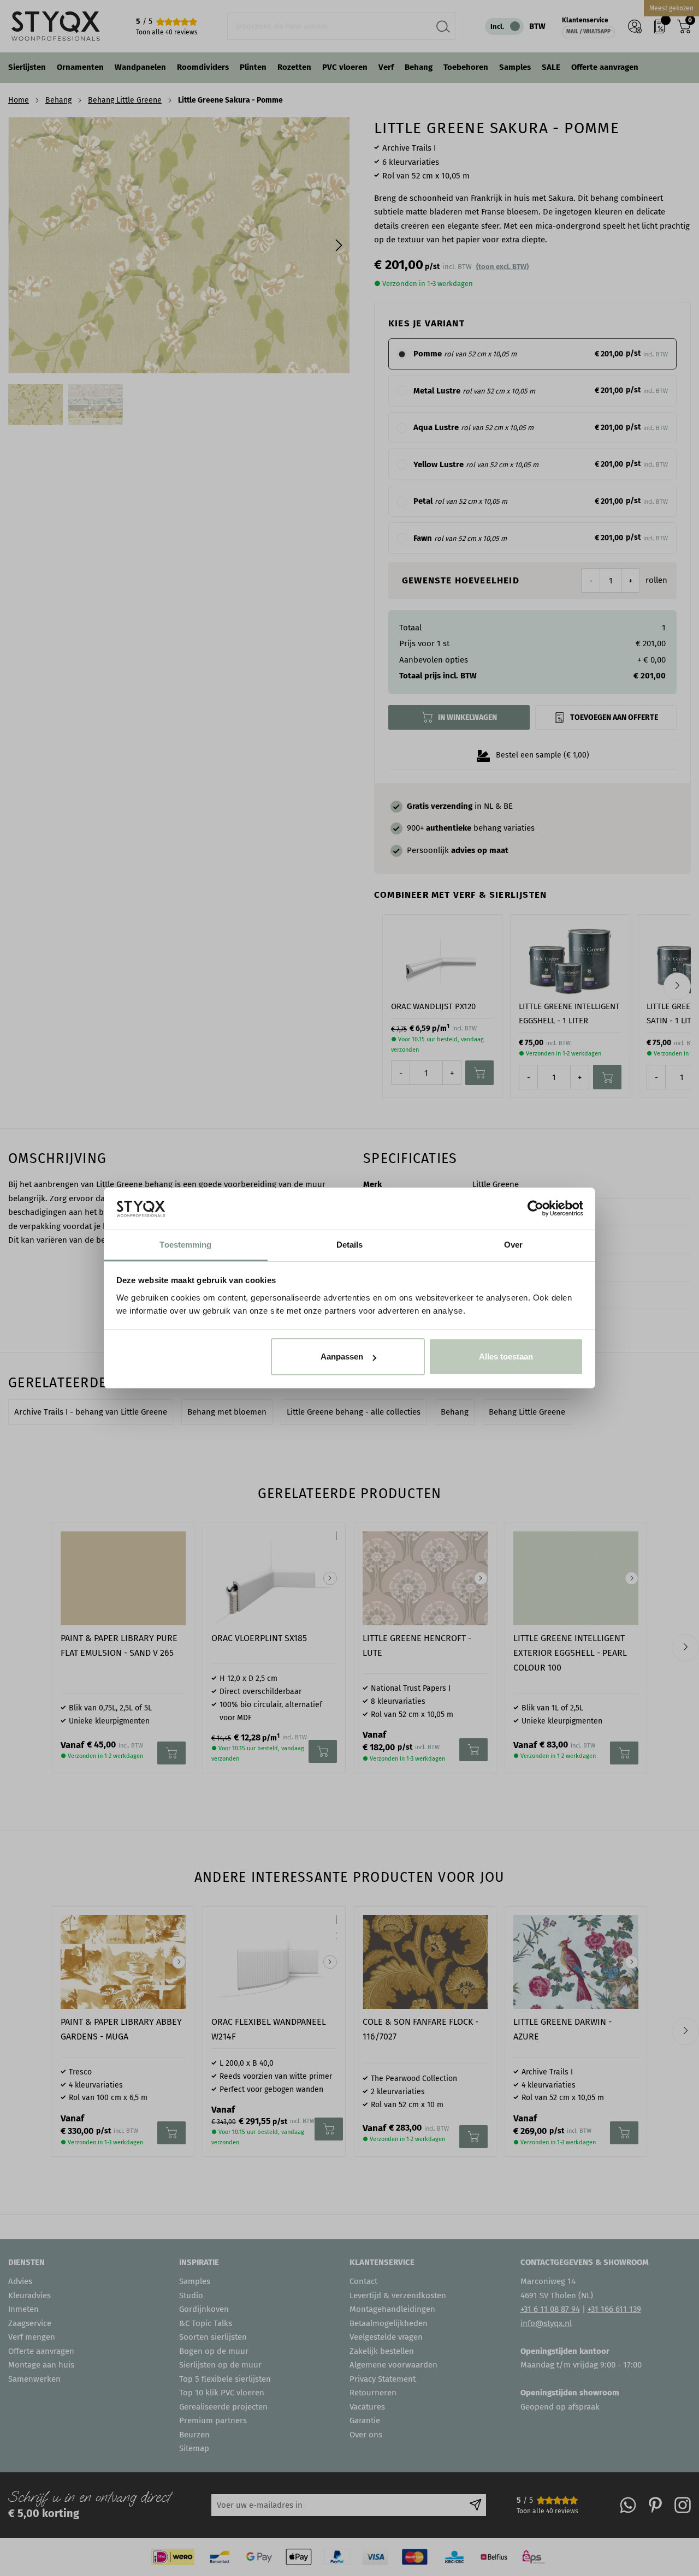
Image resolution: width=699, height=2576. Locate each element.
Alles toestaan (506, 1356)
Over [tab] (513, 1245)
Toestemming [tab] (185, 1245)
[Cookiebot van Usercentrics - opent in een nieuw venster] (535, 1208)
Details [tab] (350, 1245)
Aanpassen (342, 1356)
